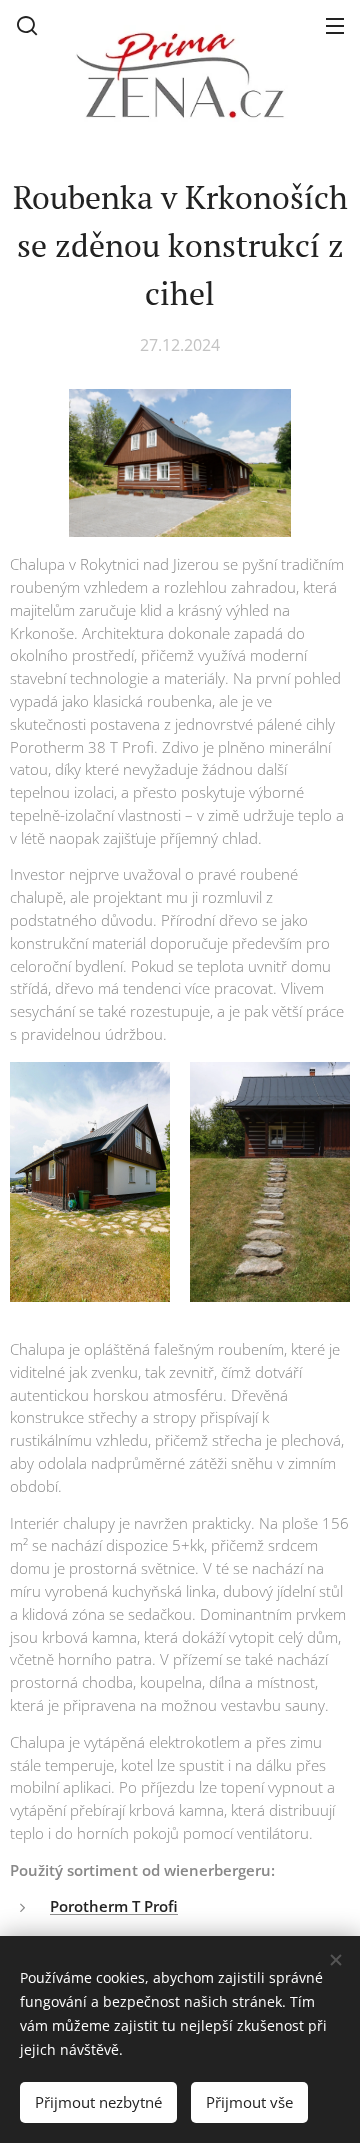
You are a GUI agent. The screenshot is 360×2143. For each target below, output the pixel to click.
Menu (335, 25)
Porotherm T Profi (114, 1906)
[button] (27, 25)
